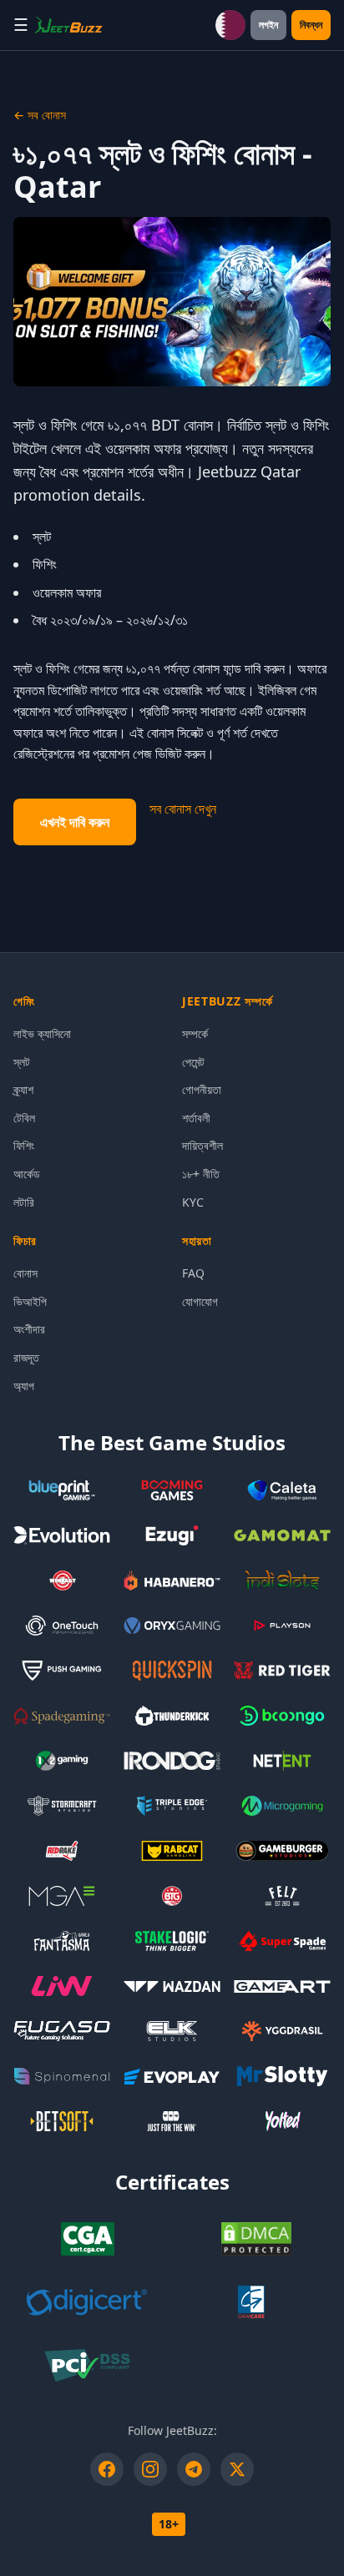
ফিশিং (24, 1145)
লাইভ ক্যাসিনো (42, 1033)
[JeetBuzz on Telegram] (194, 2469)
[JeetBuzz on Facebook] (107, 2469)
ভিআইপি (30, 1301)
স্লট (22, 1062)
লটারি (24, 1202)
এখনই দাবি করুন (75, 822)
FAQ (193, 1273)
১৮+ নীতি (201, 1174)
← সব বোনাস (40, 115)
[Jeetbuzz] (69, 25)
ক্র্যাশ (23, 1089)
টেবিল (24, 1118)
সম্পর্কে (195, 1033)
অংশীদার (29, 1329)
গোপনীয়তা (202, 1089)
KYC (193, 1202)
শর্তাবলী (196, 1118)
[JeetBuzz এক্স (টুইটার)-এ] (237, 2469)
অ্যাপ (24, 1386)
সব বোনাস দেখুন (183, 809)
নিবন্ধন (311, 25)
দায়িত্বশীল (202, 1145)
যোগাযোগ (200, 1301)
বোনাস (25, 1273)
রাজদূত (26, 1357)
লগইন (268, 25)
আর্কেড (27, 1174)
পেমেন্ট (193, 1062)
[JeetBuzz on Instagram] (150, 2469)
